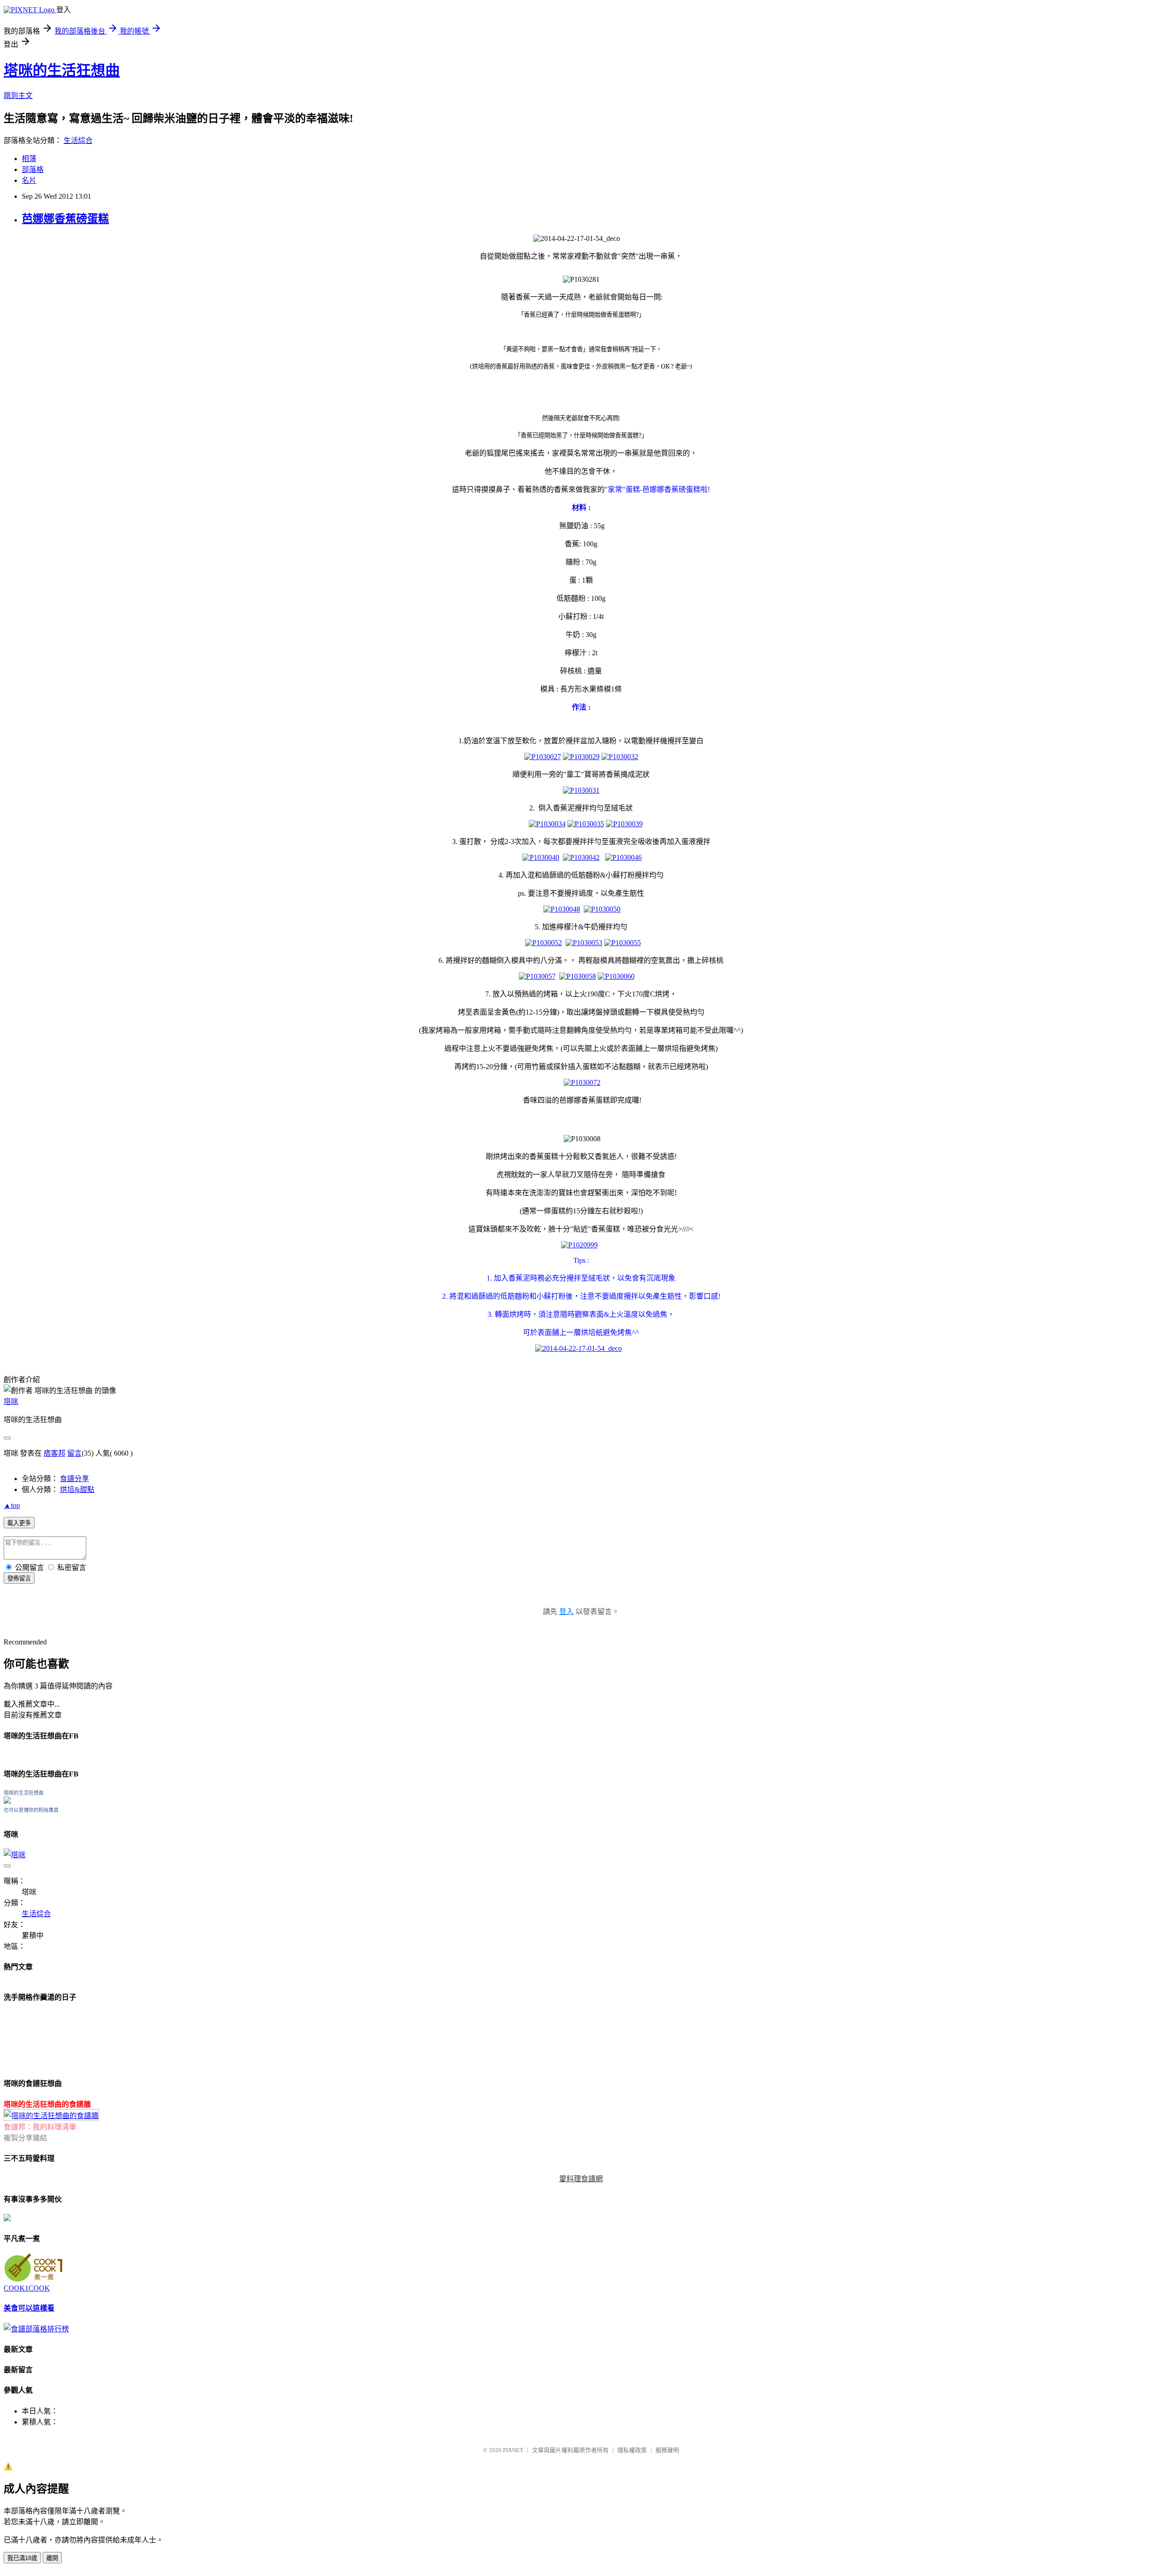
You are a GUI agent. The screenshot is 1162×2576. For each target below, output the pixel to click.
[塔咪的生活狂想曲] (7, 1801)
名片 (29, 180)
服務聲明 (667, 2450)
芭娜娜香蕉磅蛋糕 (65, 219)
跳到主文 (18, 96)
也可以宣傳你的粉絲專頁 (31, 1810)
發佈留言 (19, 1578)
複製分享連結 (25, 2138)
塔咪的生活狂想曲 (62, 70)
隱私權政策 (632, 2450)
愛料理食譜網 (581, 2179)
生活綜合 (78, 140)
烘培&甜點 (77, 1489)
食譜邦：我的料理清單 (40, 2127)
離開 (52, 2558)
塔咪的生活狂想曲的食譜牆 (47, 2104)
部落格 (33, 169)
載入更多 (19, 1523)
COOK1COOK (27, 2288)
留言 (74, 1453)
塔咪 (11, 1401)
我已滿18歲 (22, 2558)
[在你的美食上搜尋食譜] (36, 2329)
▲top (12, 1505)
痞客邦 (54, 1453)
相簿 (29, 159)
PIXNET (513, 2450)
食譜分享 (74, 1479)
